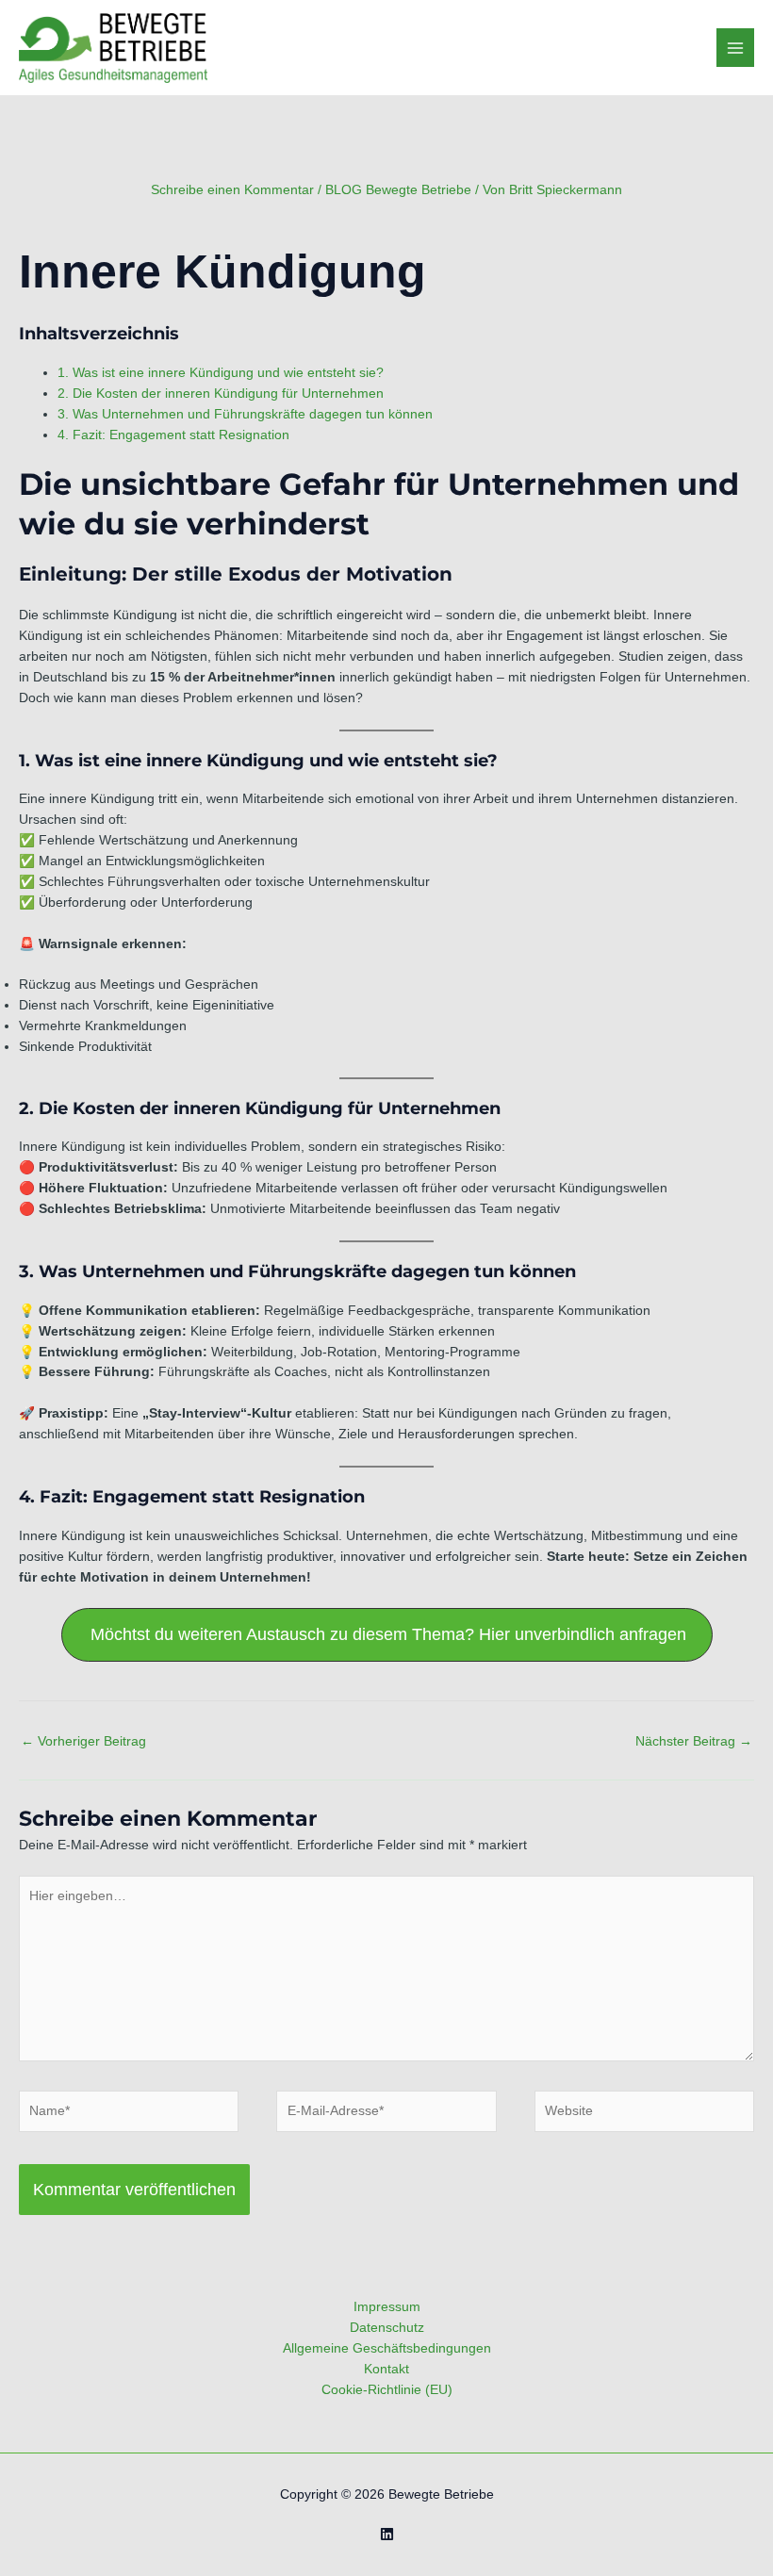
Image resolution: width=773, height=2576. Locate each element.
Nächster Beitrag (694, 1741)
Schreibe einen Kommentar (232, 190)
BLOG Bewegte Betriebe (398, 190)
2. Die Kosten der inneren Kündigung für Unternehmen (221, 394)
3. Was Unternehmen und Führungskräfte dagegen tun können (245, 414)
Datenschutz (387, 2328)
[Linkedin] (387, 2534)
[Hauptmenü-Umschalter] (736, 48)
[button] (387, 1634)
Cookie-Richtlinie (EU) (387, 2390)
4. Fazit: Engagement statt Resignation (173, 435)
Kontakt (386, 2369)
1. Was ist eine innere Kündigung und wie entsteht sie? (221, 373)
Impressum (387, 2307)
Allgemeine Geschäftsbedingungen (387, 2348)
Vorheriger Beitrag (83, 1741)
